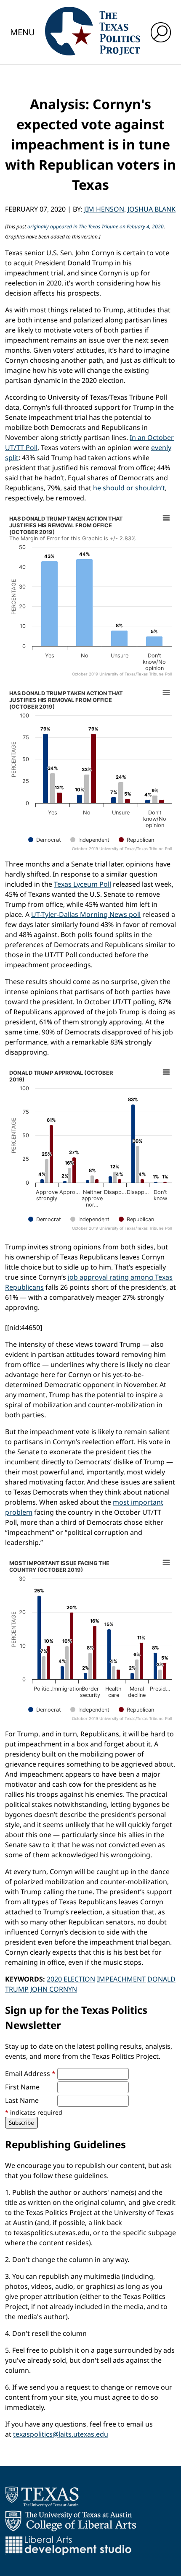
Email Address (30, 2073)
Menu (23, 32)
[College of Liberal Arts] (71, 2521)
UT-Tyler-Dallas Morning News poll (86, 914)
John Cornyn (54, 1989)
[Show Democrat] (45, 840)
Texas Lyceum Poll (83, 884)
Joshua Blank (152, 209)
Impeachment (121, 1979)
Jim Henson (104, 209)
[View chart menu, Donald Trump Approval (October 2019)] (166, 1072)
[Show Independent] (90, 840)
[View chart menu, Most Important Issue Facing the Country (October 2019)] (166, 1563)
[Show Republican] (136, 840)
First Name (22, 2087)
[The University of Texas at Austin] (42, 2497)
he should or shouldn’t (129, 488)
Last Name (22, 2100)
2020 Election (71, 1979)
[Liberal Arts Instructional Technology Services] (68, 2545)
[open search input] (161, 32)
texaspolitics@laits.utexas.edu (61, 2434)
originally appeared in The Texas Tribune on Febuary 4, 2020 (96, 226)
